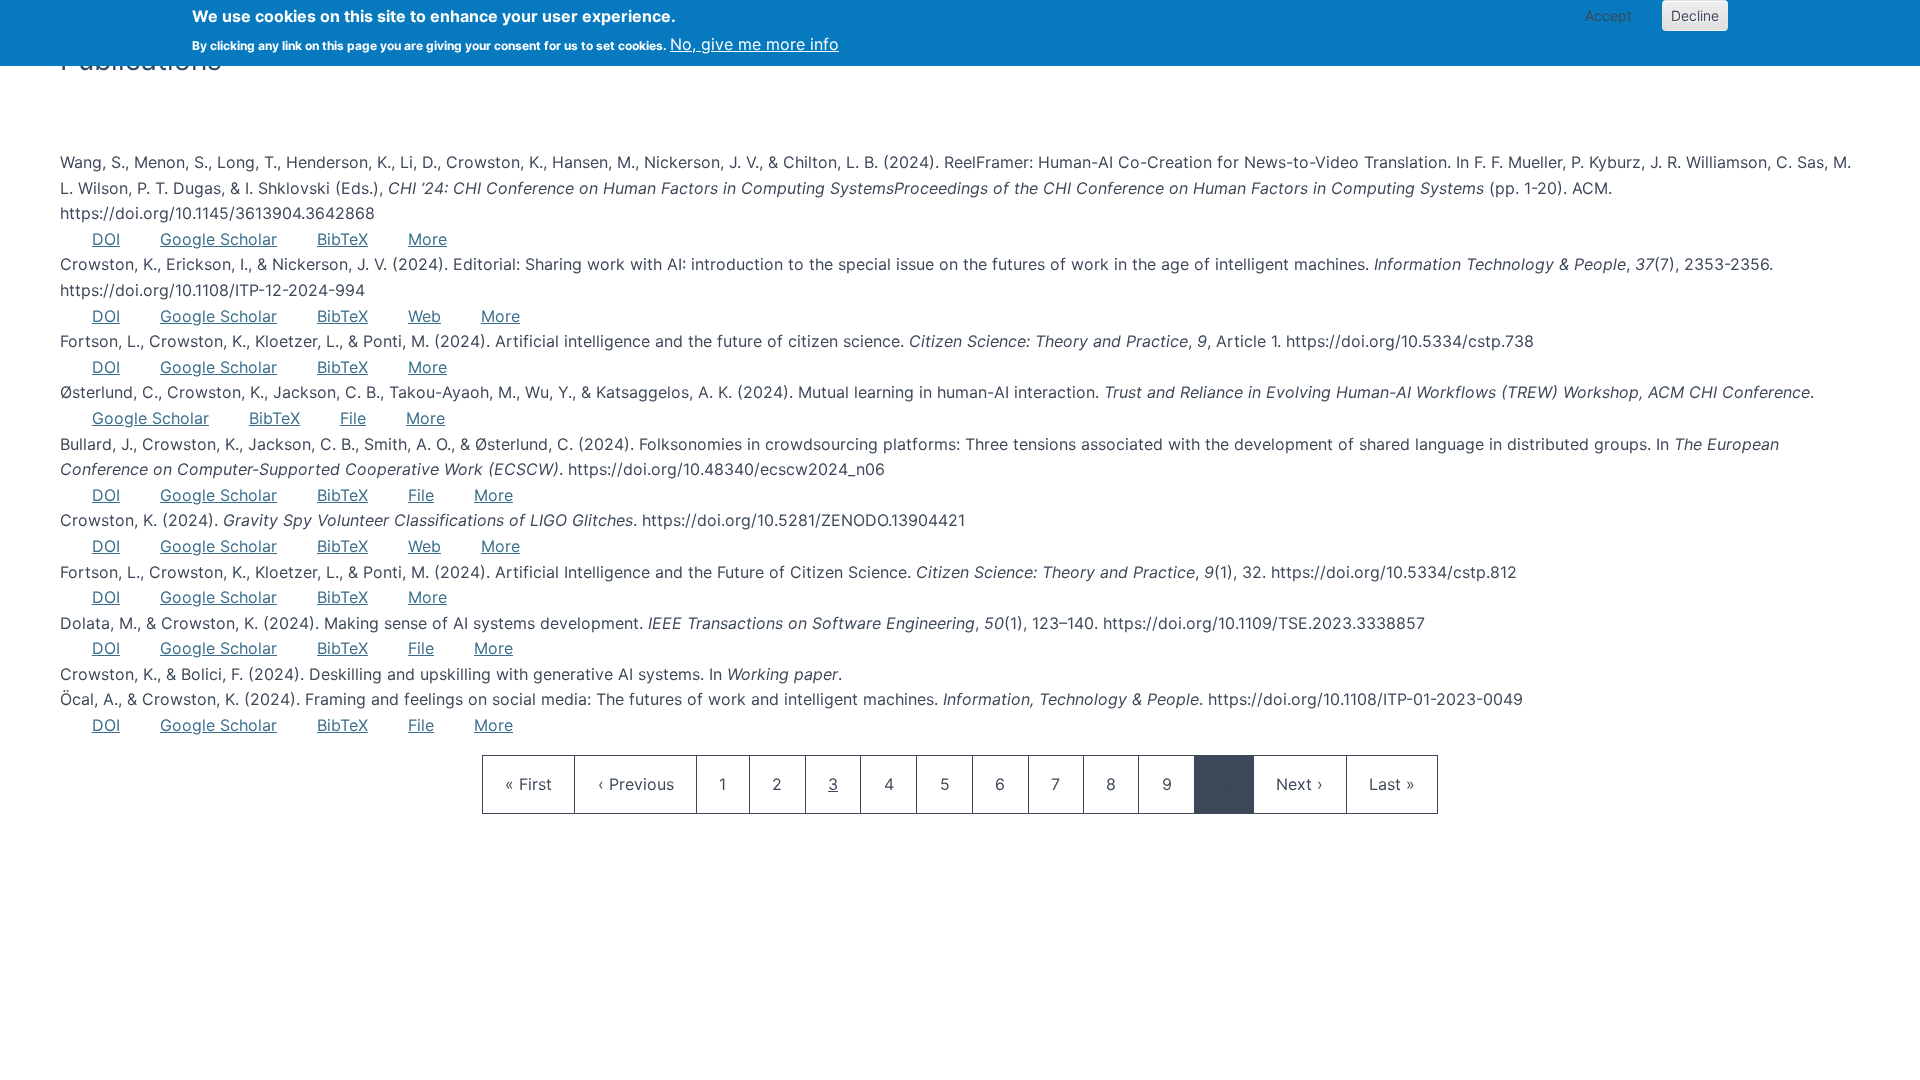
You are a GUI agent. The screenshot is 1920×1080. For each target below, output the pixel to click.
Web (424, 316)
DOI (106, 239)
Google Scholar (218, 239)
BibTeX (342, 239)
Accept (1608, 15)
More (427, 239)
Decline (1695, 15)
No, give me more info (754, 44)
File (353, 418)
